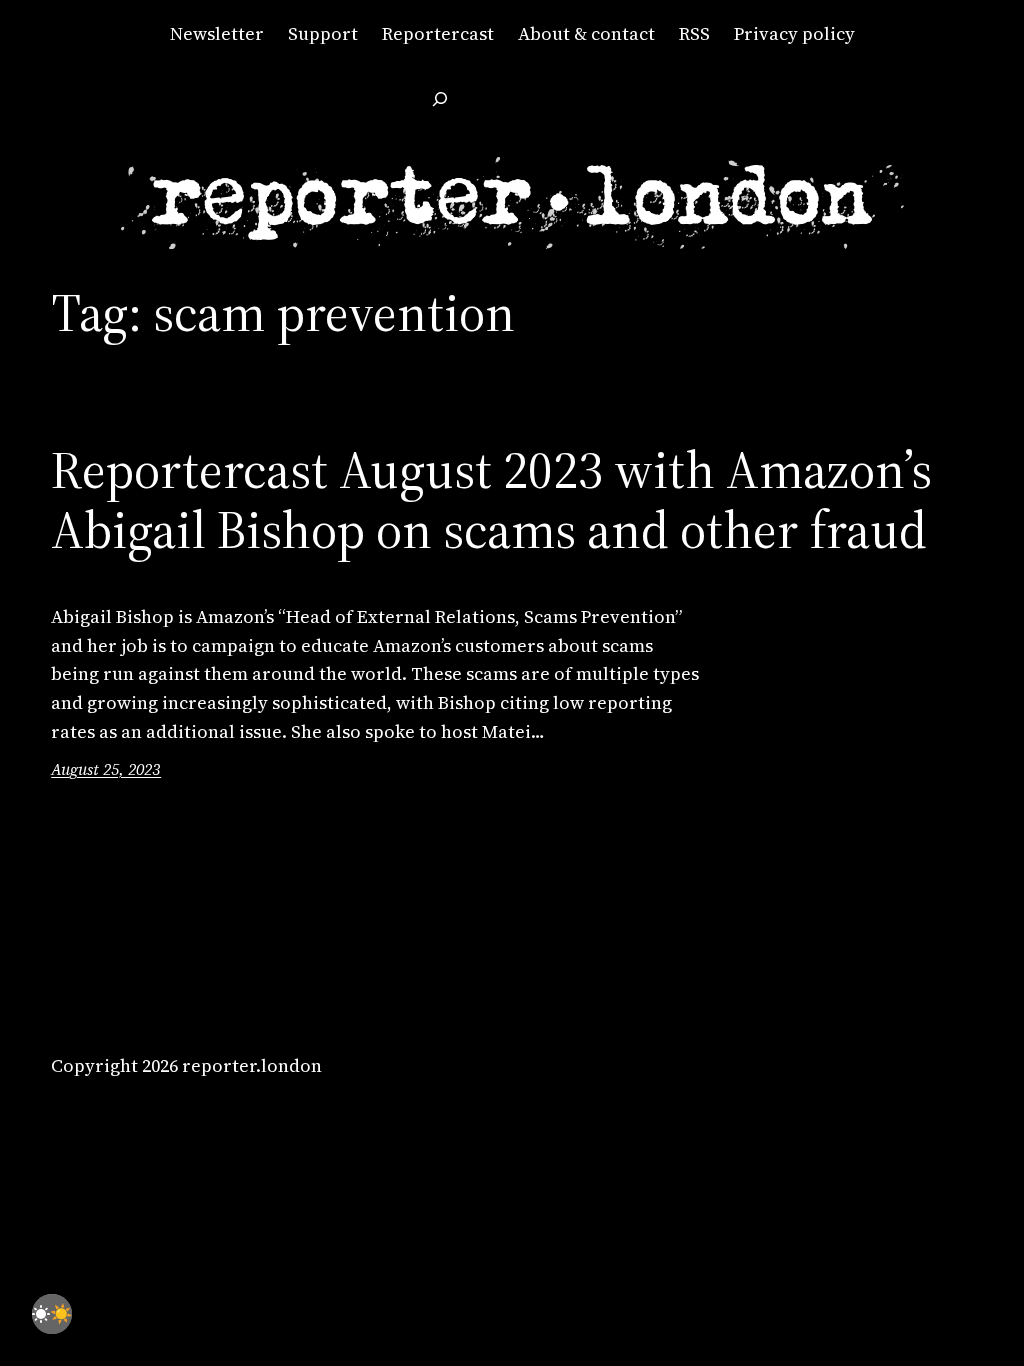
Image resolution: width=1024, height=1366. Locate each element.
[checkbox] (52, 1314)
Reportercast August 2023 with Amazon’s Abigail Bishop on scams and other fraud (491, 500)
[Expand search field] (440, 99)
